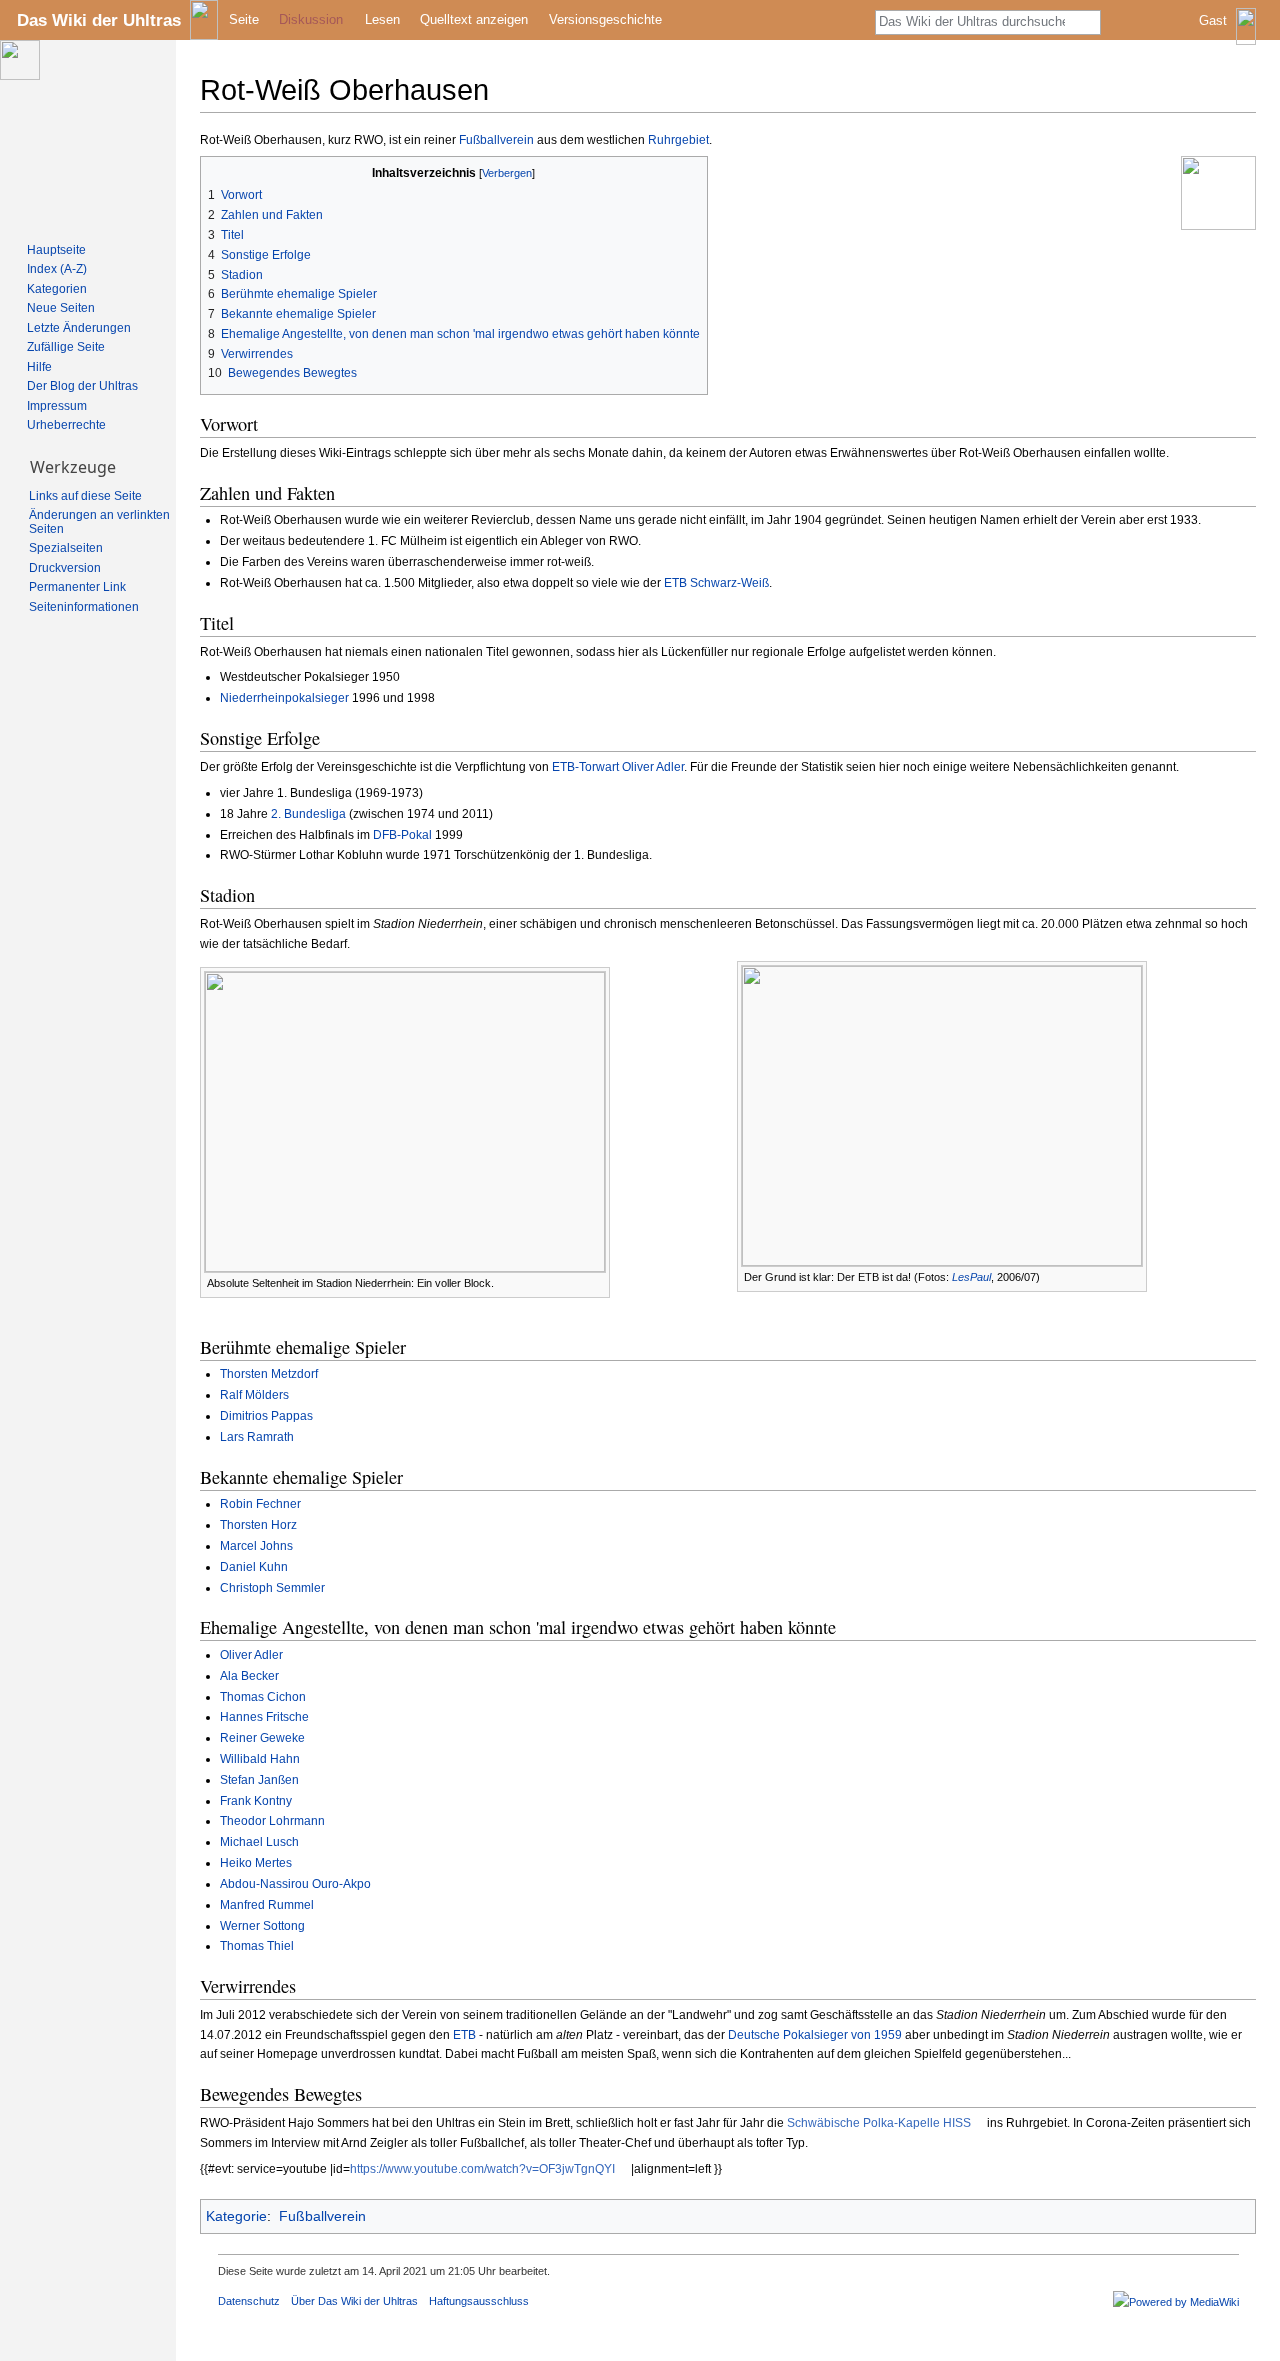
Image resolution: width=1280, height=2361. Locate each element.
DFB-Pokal (402, 835)
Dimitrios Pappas (266, 1416)
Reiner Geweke (262, 1738)
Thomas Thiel (257, 1946)
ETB (464, 2035)
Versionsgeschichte (605, 19)
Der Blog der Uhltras (82, 386)
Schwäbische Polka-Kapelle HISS (879, 2123)
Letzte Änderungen (79, 328)
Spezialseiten (66, 548)
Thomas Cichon (263, 1697)
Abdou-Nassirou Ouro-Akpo (295, 1884)
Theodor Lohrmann (272, 1821)
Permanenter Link (77, 587)
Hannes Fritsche (264, 1717)
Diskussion (311, 19)
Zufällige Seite (66, 347)
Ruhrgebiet (678, 140)
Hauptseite (56, 250)
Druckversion (65, 568)
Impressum (57, 406)
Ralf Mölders (254, 1395)
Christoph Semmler (272, 1588)
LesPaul (971, 1277)
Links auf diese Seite (85, 496)
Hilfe (39, 367)
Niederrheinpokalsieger (284, 698)
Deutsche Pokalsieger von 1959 (815, 2035)
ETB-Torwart (585, 767)
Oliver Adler (653, 767)
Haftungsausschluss (479, 2301)
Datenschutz (249, 2301)
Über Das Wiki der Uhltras (354, 2301)
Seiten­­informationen (84, 607)
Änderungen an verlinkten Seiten (99, 522)
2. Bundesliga (308, 814)
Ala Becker (249, 1676)
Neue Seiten (61, 308)
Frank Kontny (256, 1801)
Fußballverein (496, 140)
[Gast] (1229, 35)
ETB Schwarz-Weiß (716, 583)
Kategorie (236, 2216)
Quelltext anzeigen (474, 19)
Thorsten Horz (258, 1525)
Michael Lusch (259, 1842)
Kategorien (57, 289)
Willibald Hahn (260, 1759)
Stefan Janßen (259, 1780)
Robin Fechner (260, 1504)
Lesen (382, 19)
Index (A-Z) (57, 269)
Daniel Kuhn (254, 1567)
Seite (244, 19)
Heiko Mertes (256, 1863)
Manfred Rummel (267, 1905)
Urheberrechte (66, 425)
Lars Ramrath (257, 1437)
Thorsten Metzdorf (269, 1374)
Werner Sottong (262, 1926)
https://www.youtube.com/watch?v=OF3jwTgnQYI (482, 2169)
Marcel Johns (256, 1546)
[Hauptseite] (88, 136)
